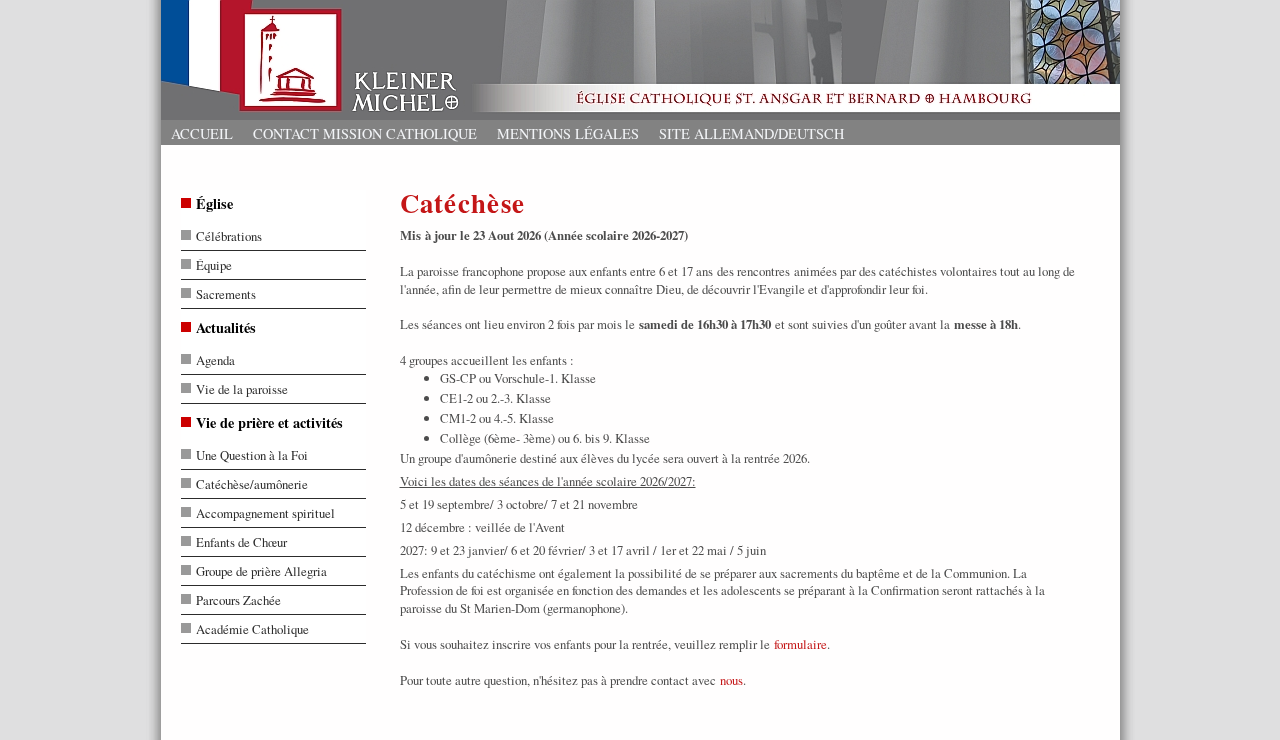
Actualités (226, 327)
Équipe (214, 265)
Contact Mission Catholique (365, 133)
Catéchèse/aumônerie (252, 484)
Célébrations (229, 236)
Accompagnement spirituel (265, 513)
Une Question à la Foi (252, 455)
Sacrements (226, 294)
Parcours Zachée (238, 600)
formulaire (800, 644)
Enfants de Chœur (241, 542)
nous (731, 680)
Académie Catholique (252, 629)
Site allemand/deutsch (751, 133)
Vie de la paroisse (242, 389)
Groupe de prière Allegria (261, 571)
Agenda (215, 360)
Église (214, 203)
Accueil (202, 133)
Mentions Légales (568, 133)
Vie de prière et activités (269, 422)
